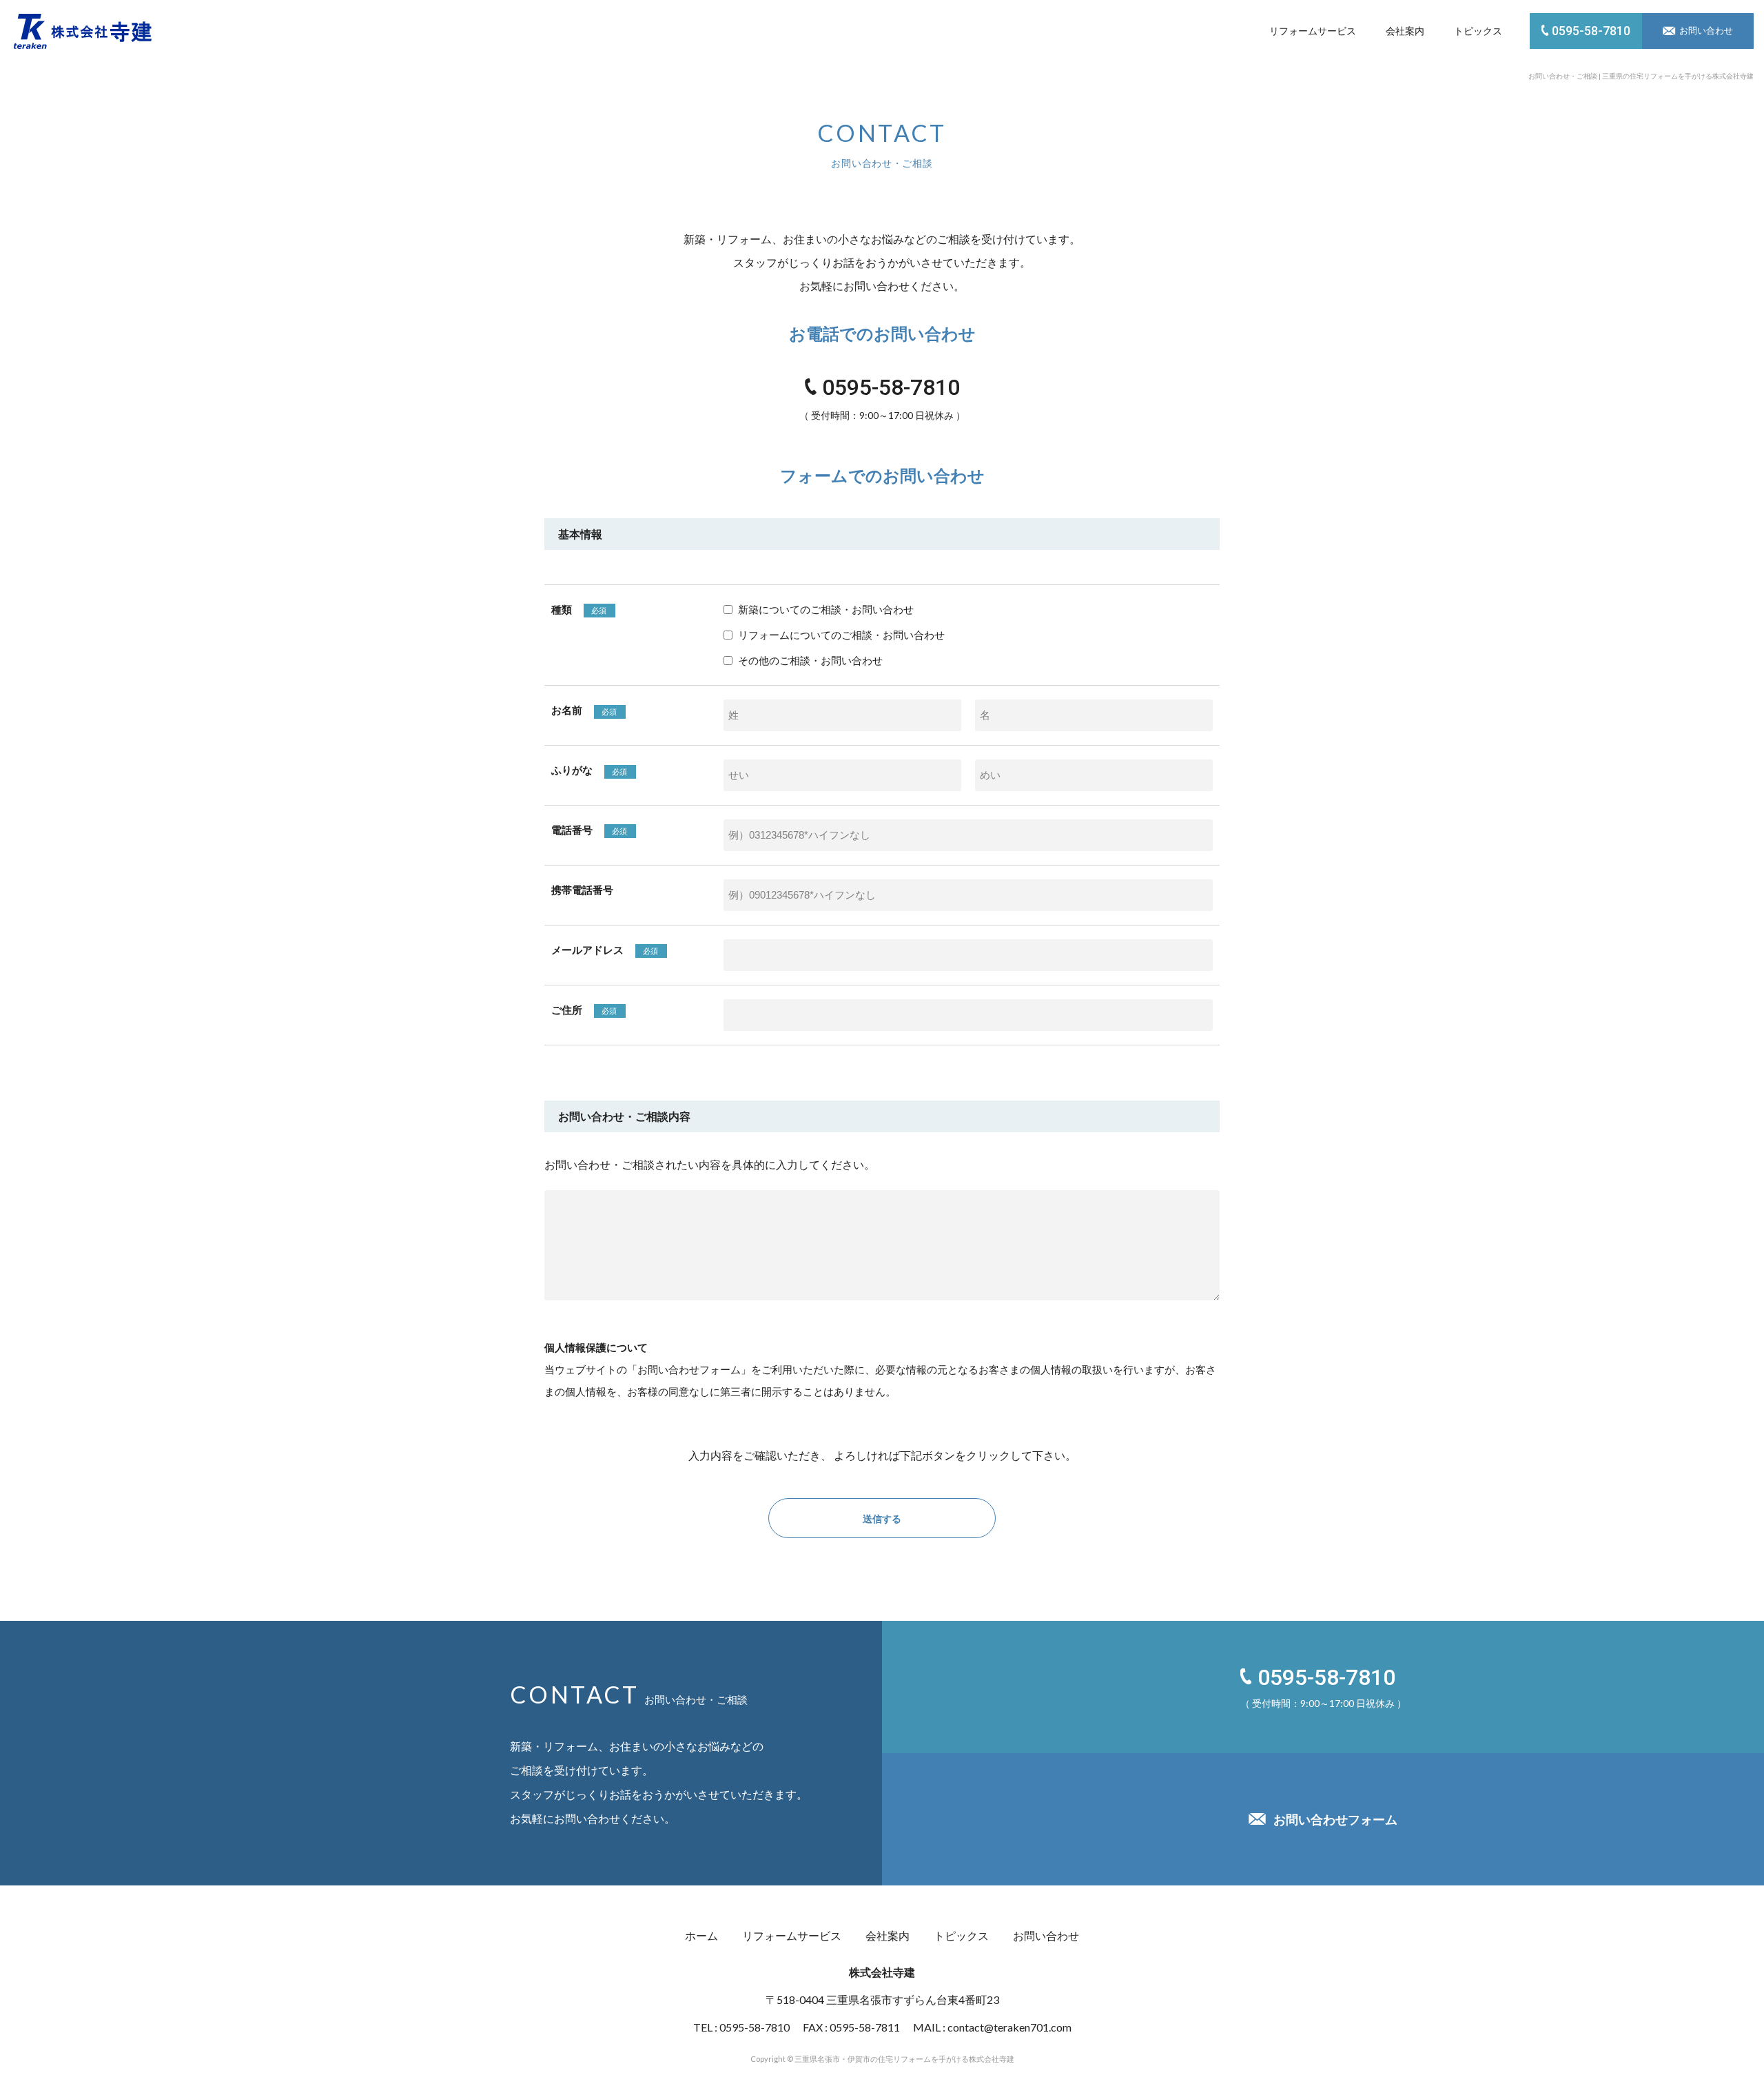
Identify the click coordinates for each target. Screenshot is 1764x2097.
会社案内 (1405, 31)
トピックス (1478, 31)
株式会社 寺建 (83, 31)
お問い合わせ (1046, 1935)
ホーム (701, 1935)
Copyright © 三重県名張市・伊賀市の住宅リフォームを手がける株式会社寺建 (882, 2059)
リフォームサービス (1313, 31)
